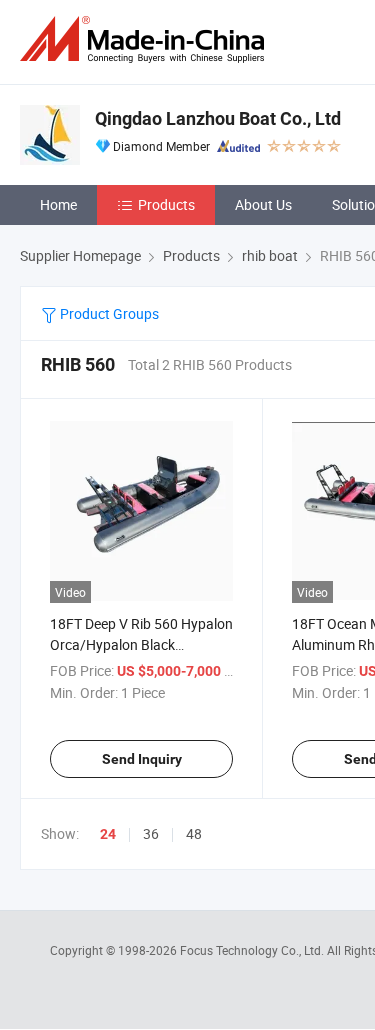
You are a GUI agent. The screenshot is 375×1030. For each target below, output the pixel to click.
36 (151, 833)
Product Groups (108, 313)
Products (166, 204)
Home (58, 204)
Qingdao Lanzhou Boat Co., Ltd (218, 118)
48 (194, 833)
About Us (263, 204)
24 (108, 834)
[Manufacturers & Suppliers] (146, 39)
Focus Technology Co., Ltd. (253, 950)
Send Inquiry (142, 759)
